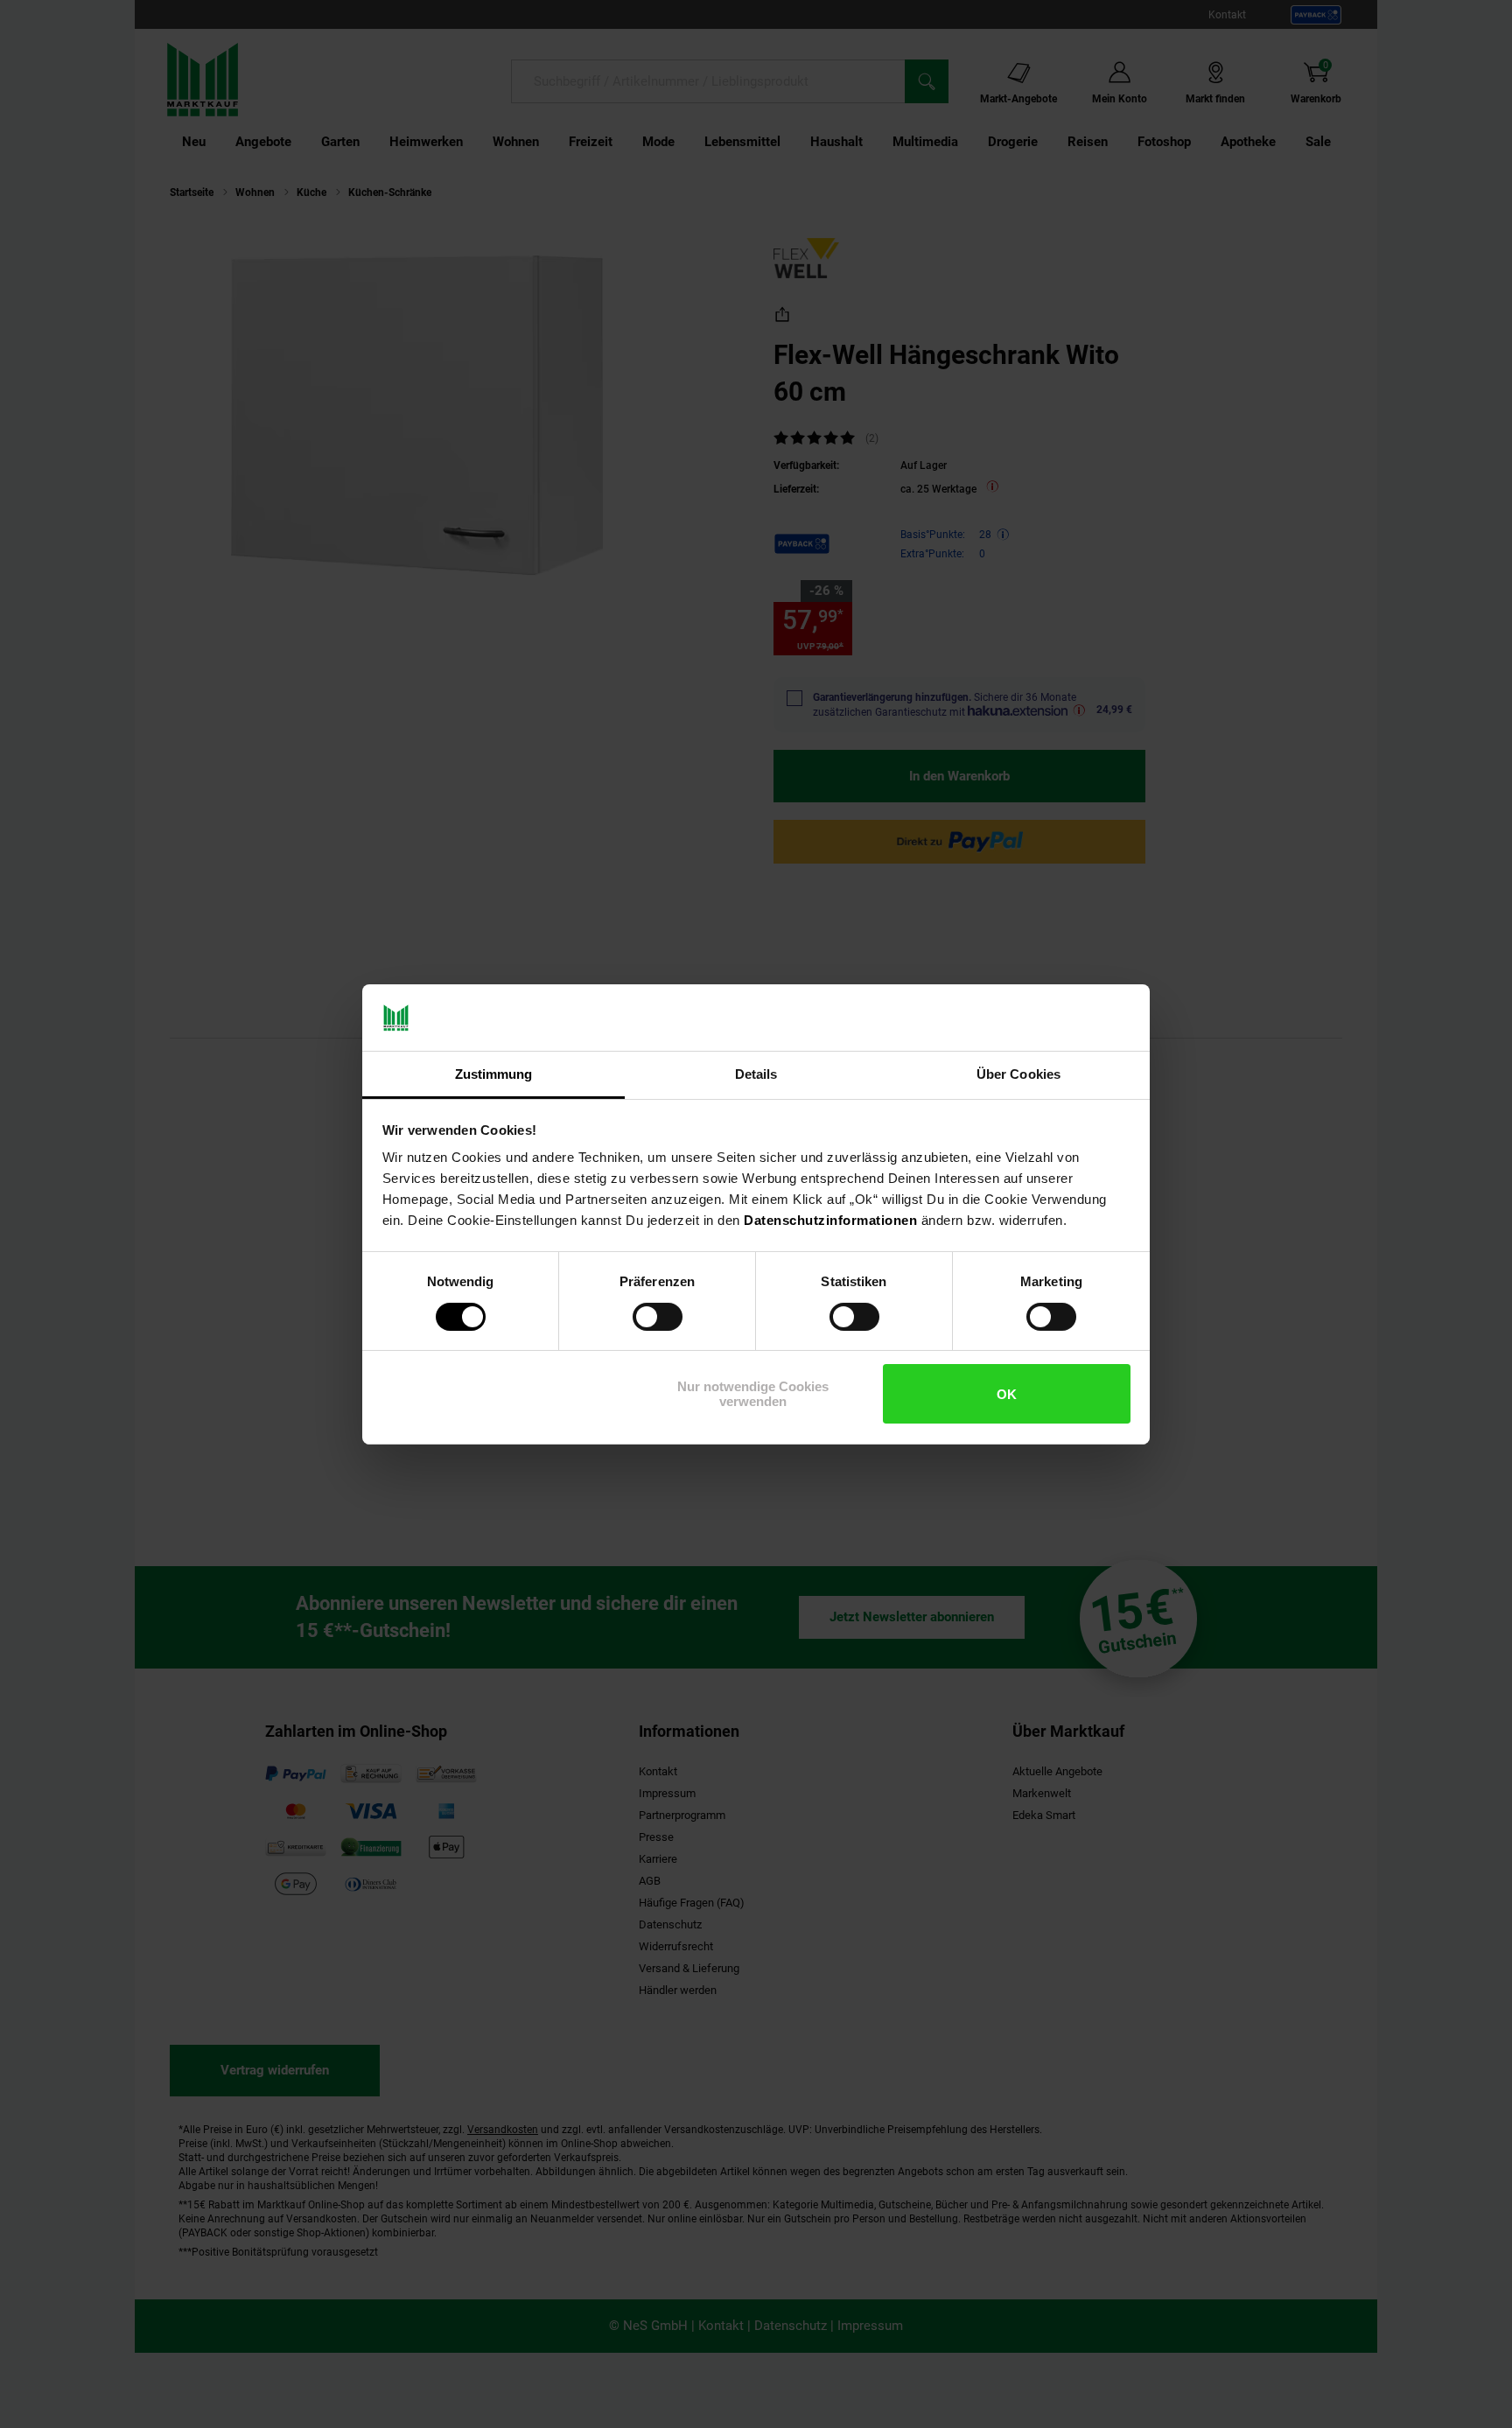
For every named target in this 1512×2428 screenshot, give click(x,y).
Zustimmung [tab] (494, 1074)
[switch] (658, 1317)
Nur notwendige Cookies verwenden (753, 1394)
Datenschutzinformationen (830, 1220)
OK (1007, 1394)
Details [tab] (756, 1074)
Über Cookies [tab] (1018, 1074)
